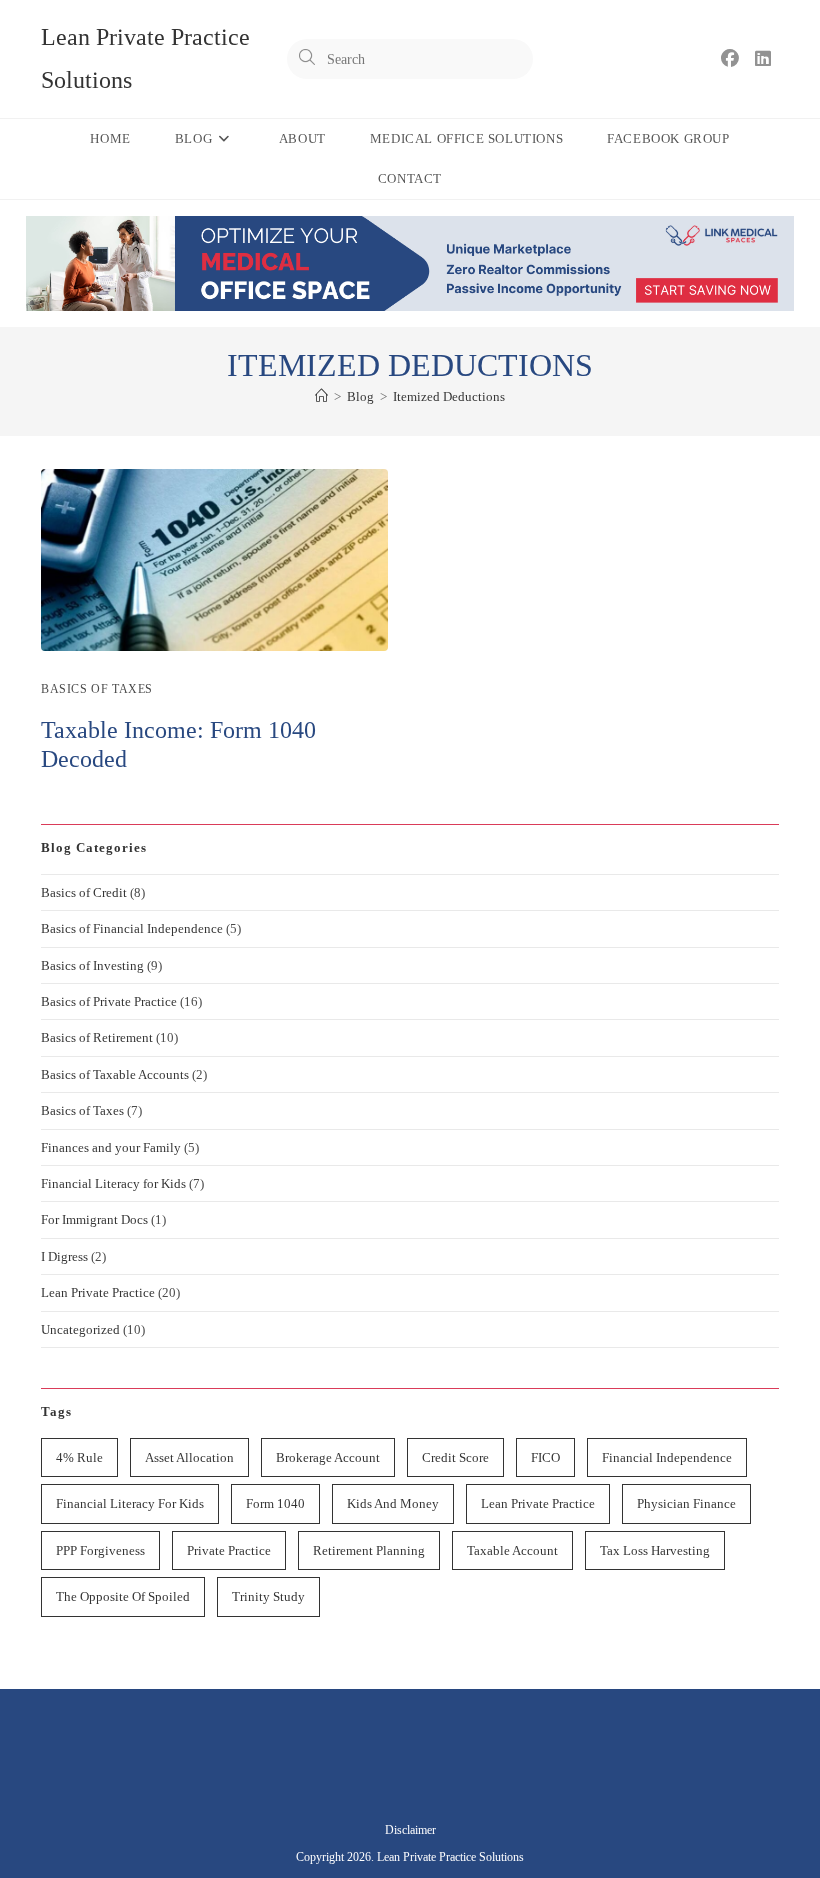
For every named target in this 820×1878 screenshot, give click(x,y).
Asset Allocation (189, 1457)
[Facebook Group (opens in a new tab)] (730, 59)
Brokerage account (328, 1457)
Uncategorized (80, 1329)
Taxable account (512, 1550)
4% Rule (79, 1457)
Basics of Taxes (97, 689)
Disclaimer (410, 1830)
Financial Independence (667, 1457)
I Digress (64, 1256)
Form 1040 (275, 1503)
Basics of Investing (92, 965)
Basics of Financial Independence (132, 928)
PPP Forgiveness (100, 1550)
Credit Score (455, 1457)
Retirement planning (369, 1550)
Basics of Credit (84, 892)
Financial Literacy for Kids (113, 1183)
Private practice (229, 1550)
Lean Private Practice (98, 1292)
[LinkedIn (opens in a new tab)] (763, 59)
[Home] (321, 396)
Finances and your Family (111, 1147)
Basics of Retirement (97, 1037)
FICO (545, 1457)
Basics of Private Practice (109, 1001)
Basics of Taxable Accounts (115, 1074)
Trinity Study (268, 1596)
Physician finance (686, 1503)
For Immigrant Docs (94, 1219)
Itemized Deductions (449, 396)
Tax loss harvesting (655, 1550)
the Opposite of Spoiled (123, 1596)
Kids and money (393, 1503)
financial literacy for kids (130, 1503)
